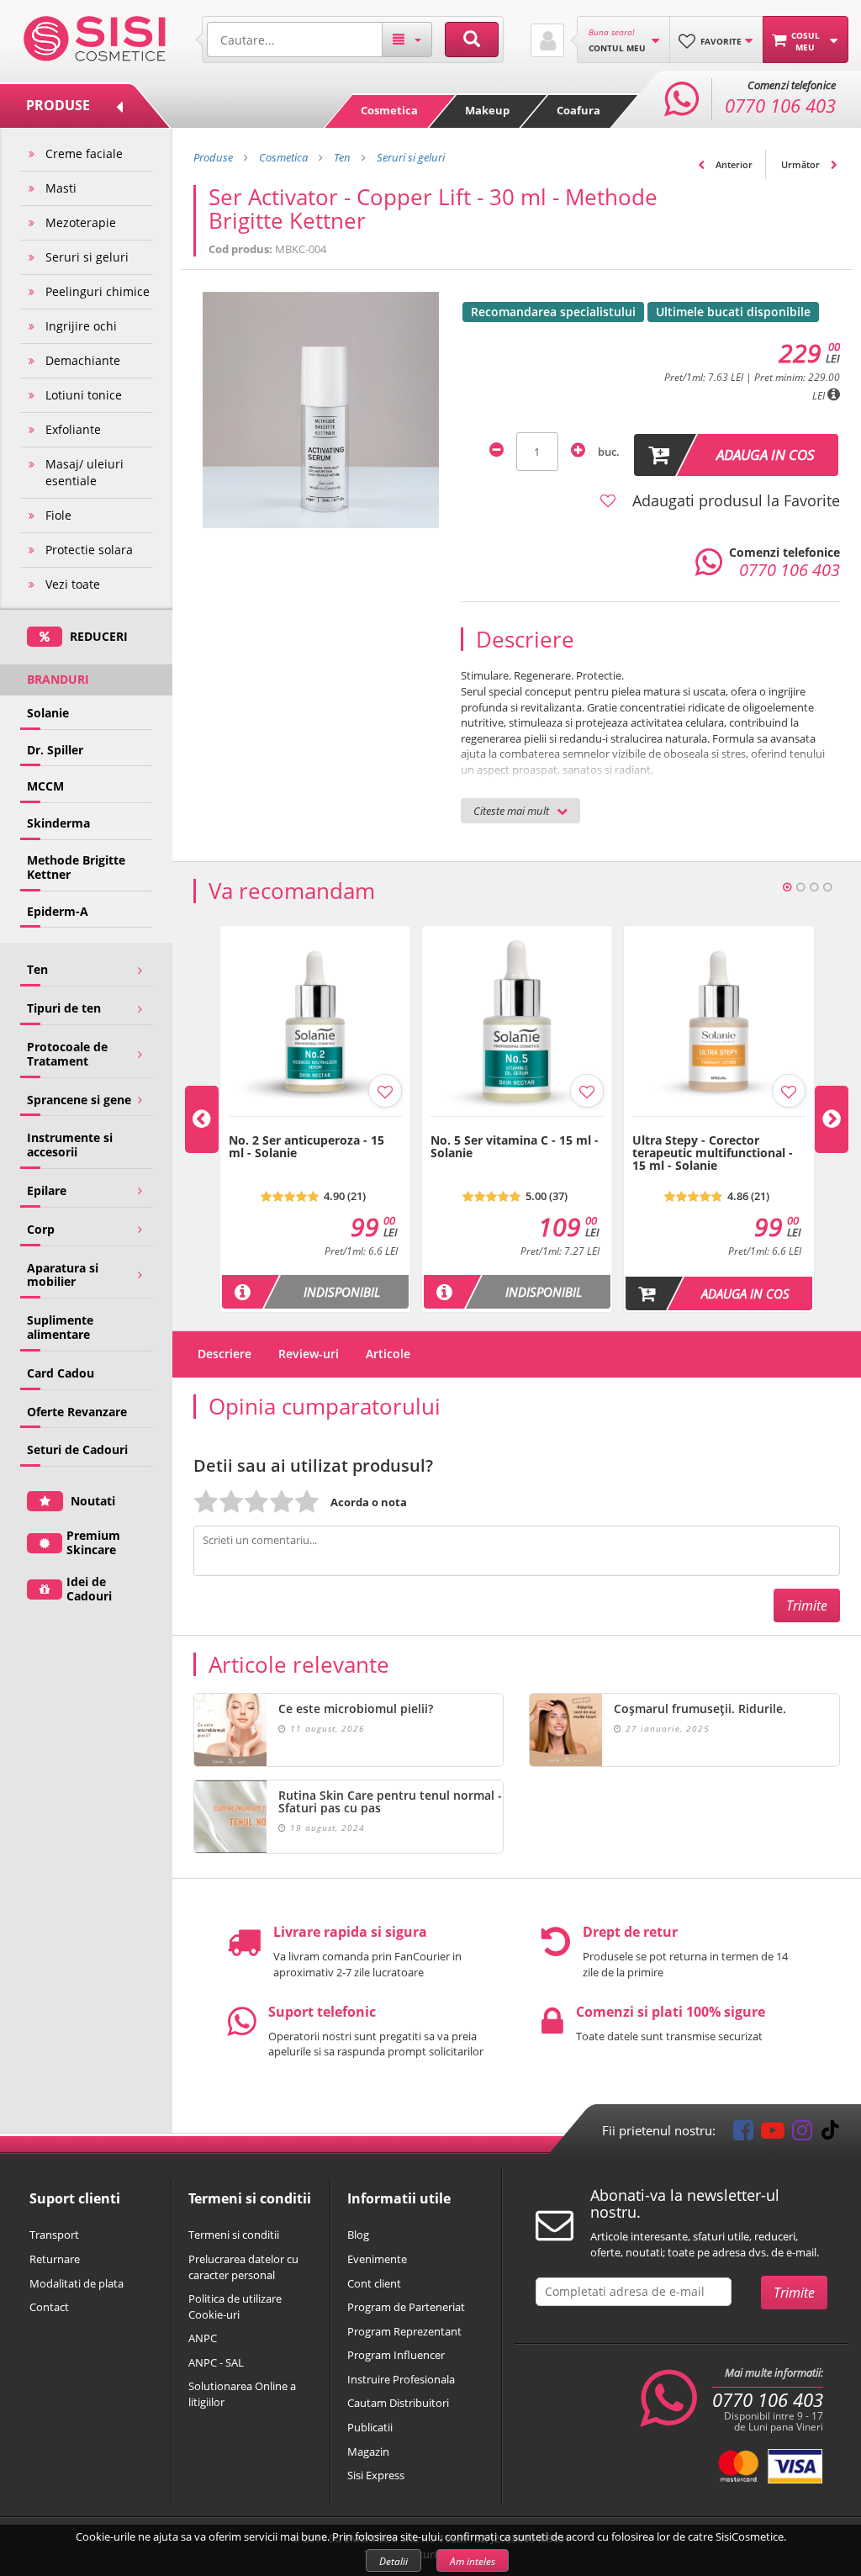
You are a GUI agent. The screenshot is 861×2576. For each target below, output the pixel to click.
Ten (37, 969)
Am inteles (473, 2561)
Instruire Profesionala (401, 2379)
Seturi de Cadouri (77, 1449)
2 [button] (800, 887)
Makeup (487, 110)
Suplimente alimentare (60, 1327)
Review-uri (309, 1354)
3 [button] (814, 887)
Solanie (48, 713)
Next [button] (832, 1119)
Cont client (374, 2283)
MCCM (45, 786)
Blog (358, 2235)
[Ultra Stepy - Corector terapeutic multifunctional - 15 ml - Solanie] (719, 1125)
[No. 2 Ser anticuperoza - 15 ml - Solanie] (315, 1125)
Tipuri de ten (64, 1008)
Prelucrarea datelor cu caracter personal (243, 2267)
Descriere (224, 1354)
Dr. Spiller (55, 750)
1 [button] (787, 887)
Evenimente (377, 2259)
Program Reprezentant (404, 2331)
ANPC (203, 2338)
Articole (388, 1354)
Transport (54, 2235)
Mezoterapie (81, 222)
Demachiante (83, 360)
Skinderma (58, 823)
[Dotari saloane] (95, 37)
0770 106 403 (768, 2400)
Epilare (47, 1190)
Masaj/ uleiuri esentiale (85, 472)
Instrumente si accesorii (70, 1145)
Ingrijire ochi (81, 326)
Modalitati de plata (77, 2283)
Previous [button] (202, 1119)
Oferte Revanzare (77, 1412)
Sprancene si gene (79, 1100)
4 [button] (827, 887)
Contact (49, 2307)
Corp (41, 1229)
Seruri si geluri (87, 257)
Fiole (58, 515)
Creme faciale (84, 153)
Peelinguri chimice (98, 291)
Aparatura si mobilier (63, 1275)
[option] (315, 1119)
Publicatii (370, 2427)
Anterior (733, 164)
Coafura (578, 110)
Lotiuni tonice (84, 395)
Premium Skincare (93, 1542)
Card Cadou (61, 1373)
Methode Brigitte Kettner (76, 867)
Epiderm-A (58, 911)
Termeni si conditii (234, 2235)
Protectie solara (89, 550)
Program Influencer (396, 2355)
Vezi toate (73, 584)
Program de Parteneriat (406, 2307)
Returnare (55, 2259)
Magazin (368, 2452)
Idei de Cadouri (89, 1589)
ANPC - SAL (216, 2362)
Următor (802, 164)
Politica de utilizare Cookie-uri (235, 2306)
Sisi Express (376, 2475)
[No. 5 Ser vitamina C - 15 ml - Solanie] (517, 1125)
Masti (61, 188)
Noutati (91, 1501)
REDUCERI (97, 636)
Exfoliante (73, 429)
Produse (213, 157)
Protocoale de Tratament (67, 1054)
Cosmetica (389, 110)
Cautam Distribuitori (398, 2403)
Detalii (394, 2561)
